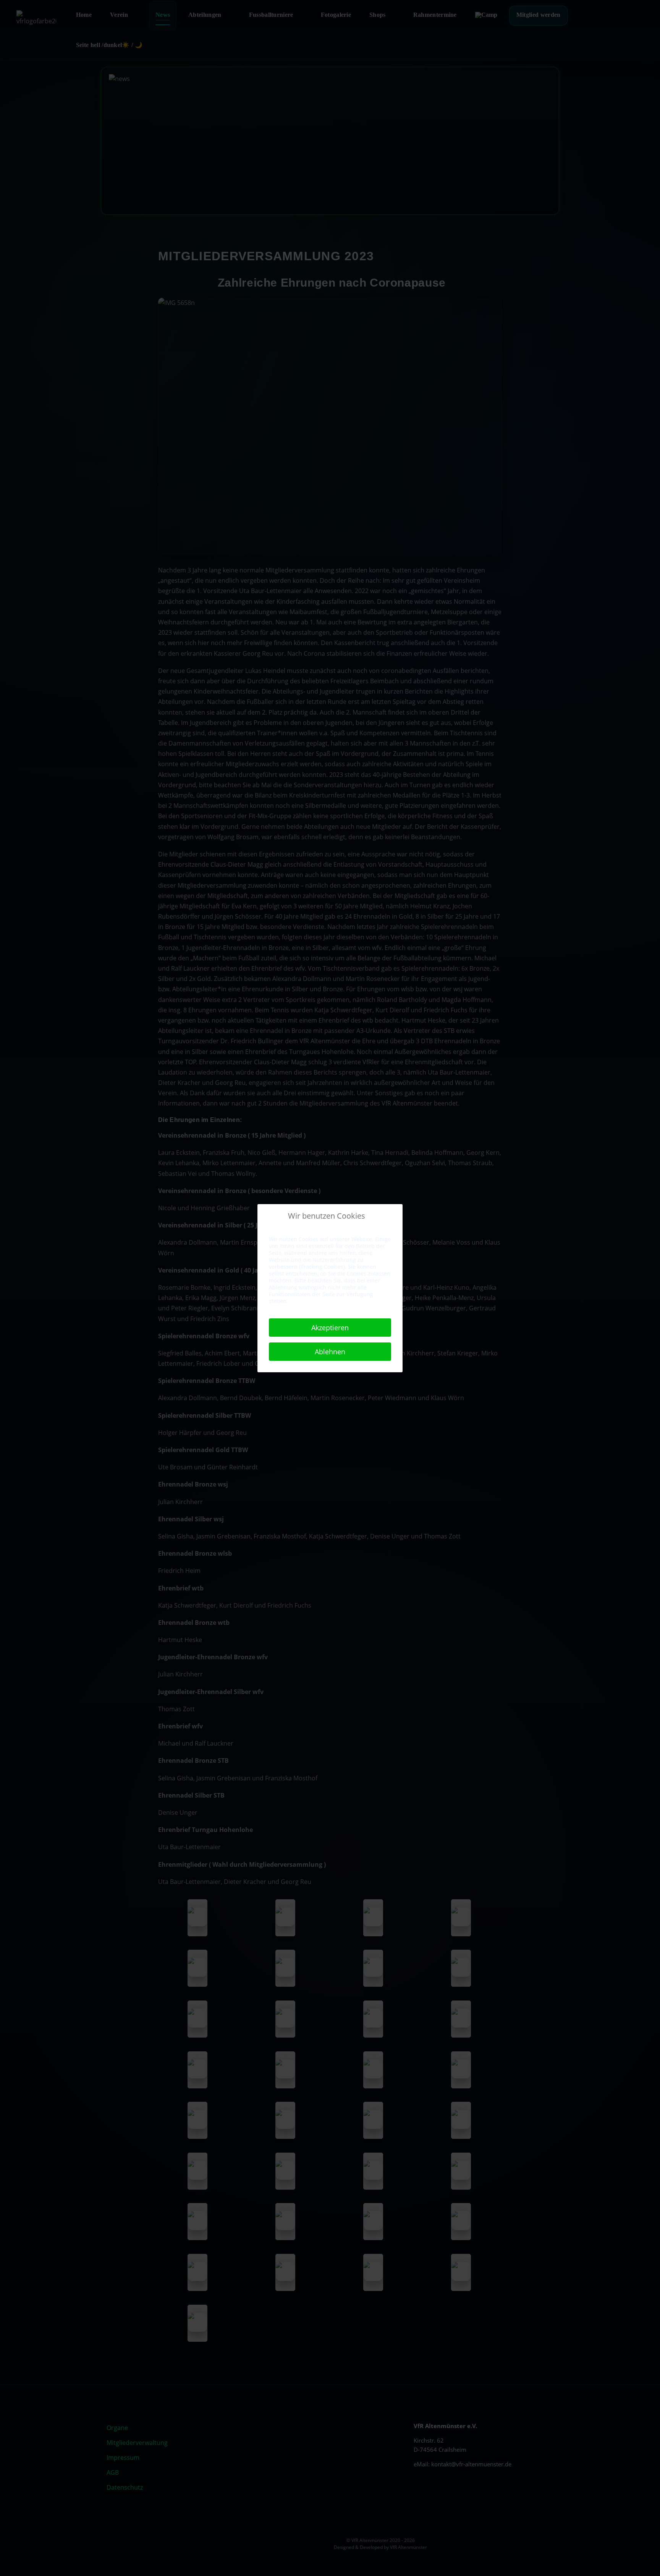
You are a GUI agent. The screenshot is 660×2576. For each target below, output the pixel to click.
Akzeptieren (330, 1328)
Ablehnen (330, 1352)
